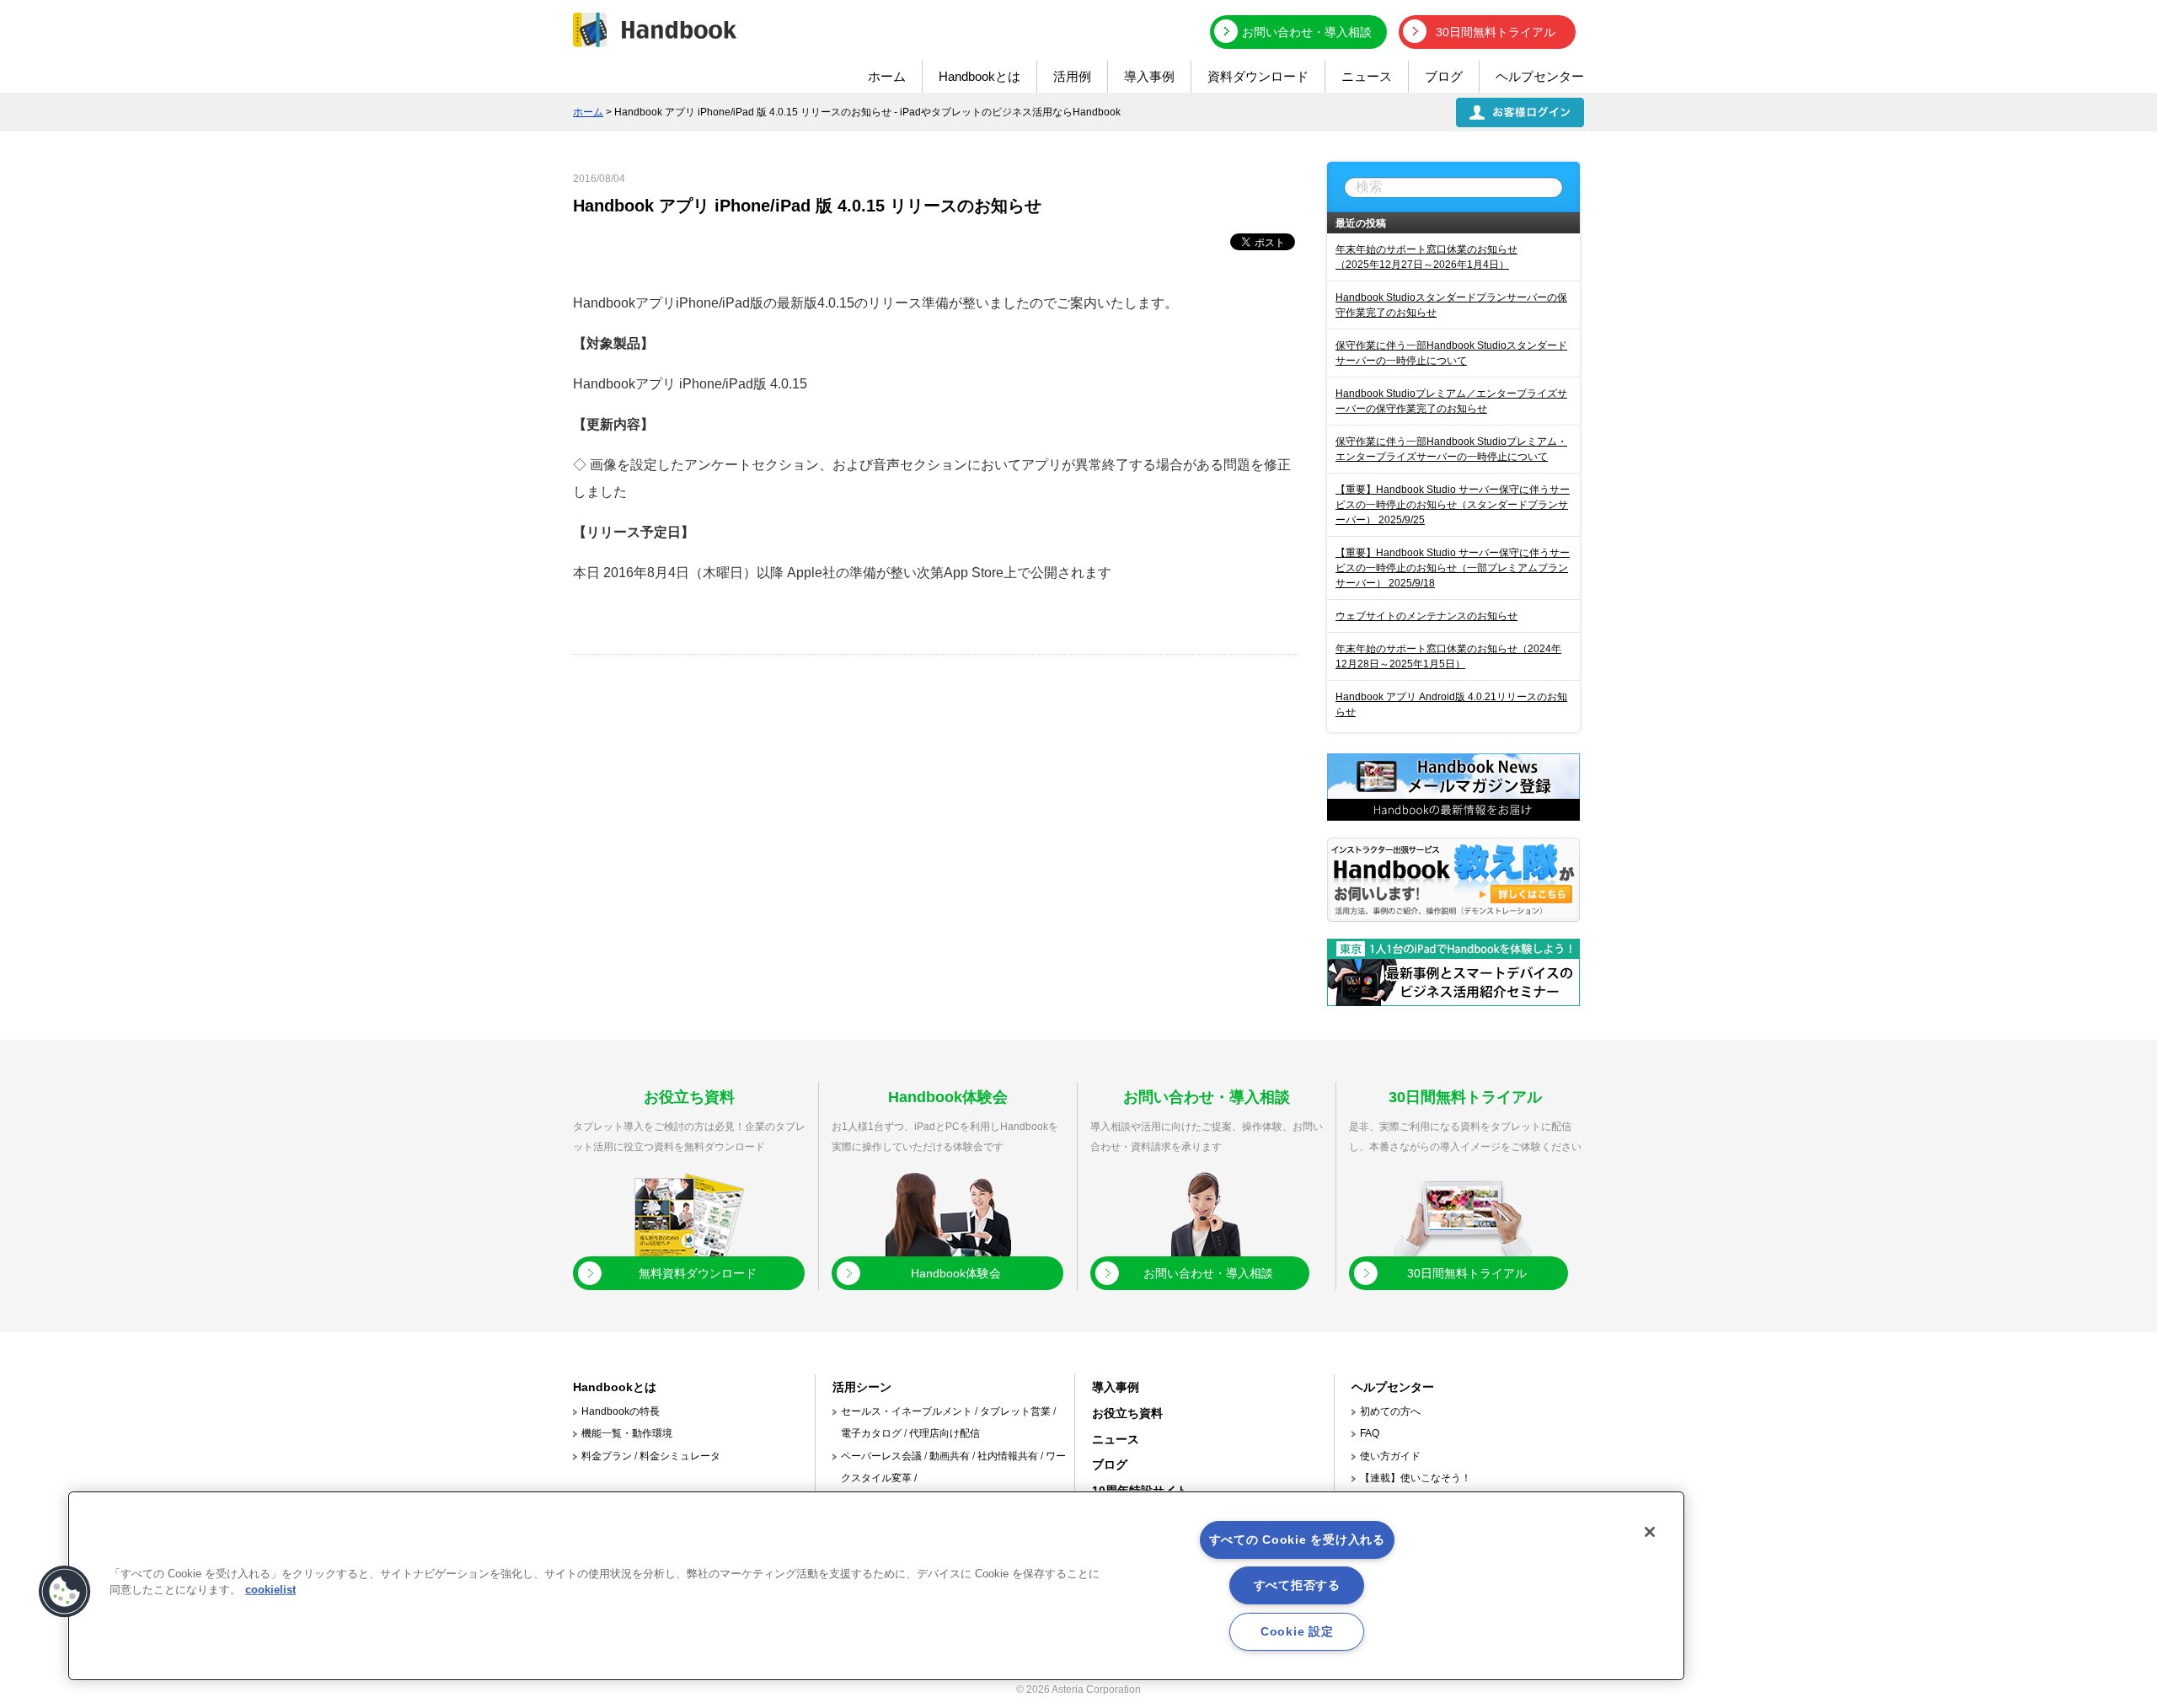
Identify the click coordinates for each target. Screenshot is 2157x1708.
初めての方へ (1390, 1411)
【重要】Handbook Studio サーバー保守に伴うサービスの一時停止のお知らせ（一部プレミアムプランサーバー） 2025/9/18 (1453, 568)
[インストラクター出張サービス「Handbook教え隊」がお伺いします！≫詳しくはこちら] (1453, 917)
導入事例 (1149, 76)
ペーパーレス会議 (881, 1456)
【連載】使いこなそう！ (1416, 1478)
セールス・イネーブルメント (907, 1411)
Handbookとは (979, 76)
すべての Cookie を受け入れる (1297, 1539)
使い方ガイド (1390, 1456)
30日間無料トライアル (1496, 32)
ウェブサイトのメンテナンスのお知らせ (1426, 616)
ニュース (1367, 76)
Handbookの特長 (621, 1411)
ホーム (887, 76)
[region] (876, 1586)
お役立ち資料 (1127, 1413)
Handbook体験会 (956, 1273)
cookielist (270, 1590)
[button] (65, 1592)
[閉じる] (1650, 1532)
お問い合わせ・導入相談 (1307, 32)
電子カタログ (871, 1433)
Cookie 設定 (1297, 1631)
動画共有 (950, 1456)
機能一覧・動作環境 (627, 1433)
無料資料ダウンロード (698, 1273)
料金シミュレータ (680, 1456)
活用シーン (862, 1387)
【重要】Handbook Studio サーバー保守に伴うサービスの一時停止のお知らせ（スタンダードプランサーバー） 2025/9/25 (1453, 505)
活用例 (1072, 76)
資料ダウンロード (1258, 76)
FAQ (1370, 1433)
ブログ (1444, 76)
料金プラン (607, 1456)
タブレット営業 (1015, 1411)
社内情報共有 (1008, 1456)
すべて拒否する (1297, 1585)
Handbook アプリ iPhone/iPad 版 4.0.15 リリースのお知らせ (807, 206)
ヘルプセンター (1540, 76)
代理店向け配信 (945, 1433)
